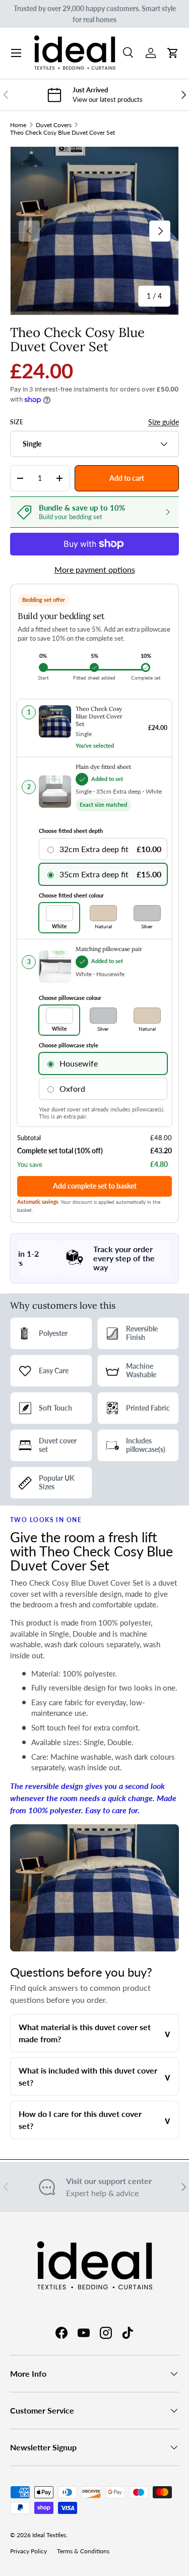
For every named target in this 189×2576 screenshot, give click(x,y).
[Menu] (16, 53)
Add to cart (127, 478)
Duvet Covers (54, 125)
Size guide (164, 422)
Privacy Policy (28, 2551)
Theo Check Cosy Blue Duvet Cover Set (62, 132)
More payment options (95, 569)
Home (18, 125)
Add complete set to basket (95, 1186)
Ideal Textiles (49, 2535)
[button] (173, 53)
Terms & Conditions (83, 2551)
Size (17, 422)
